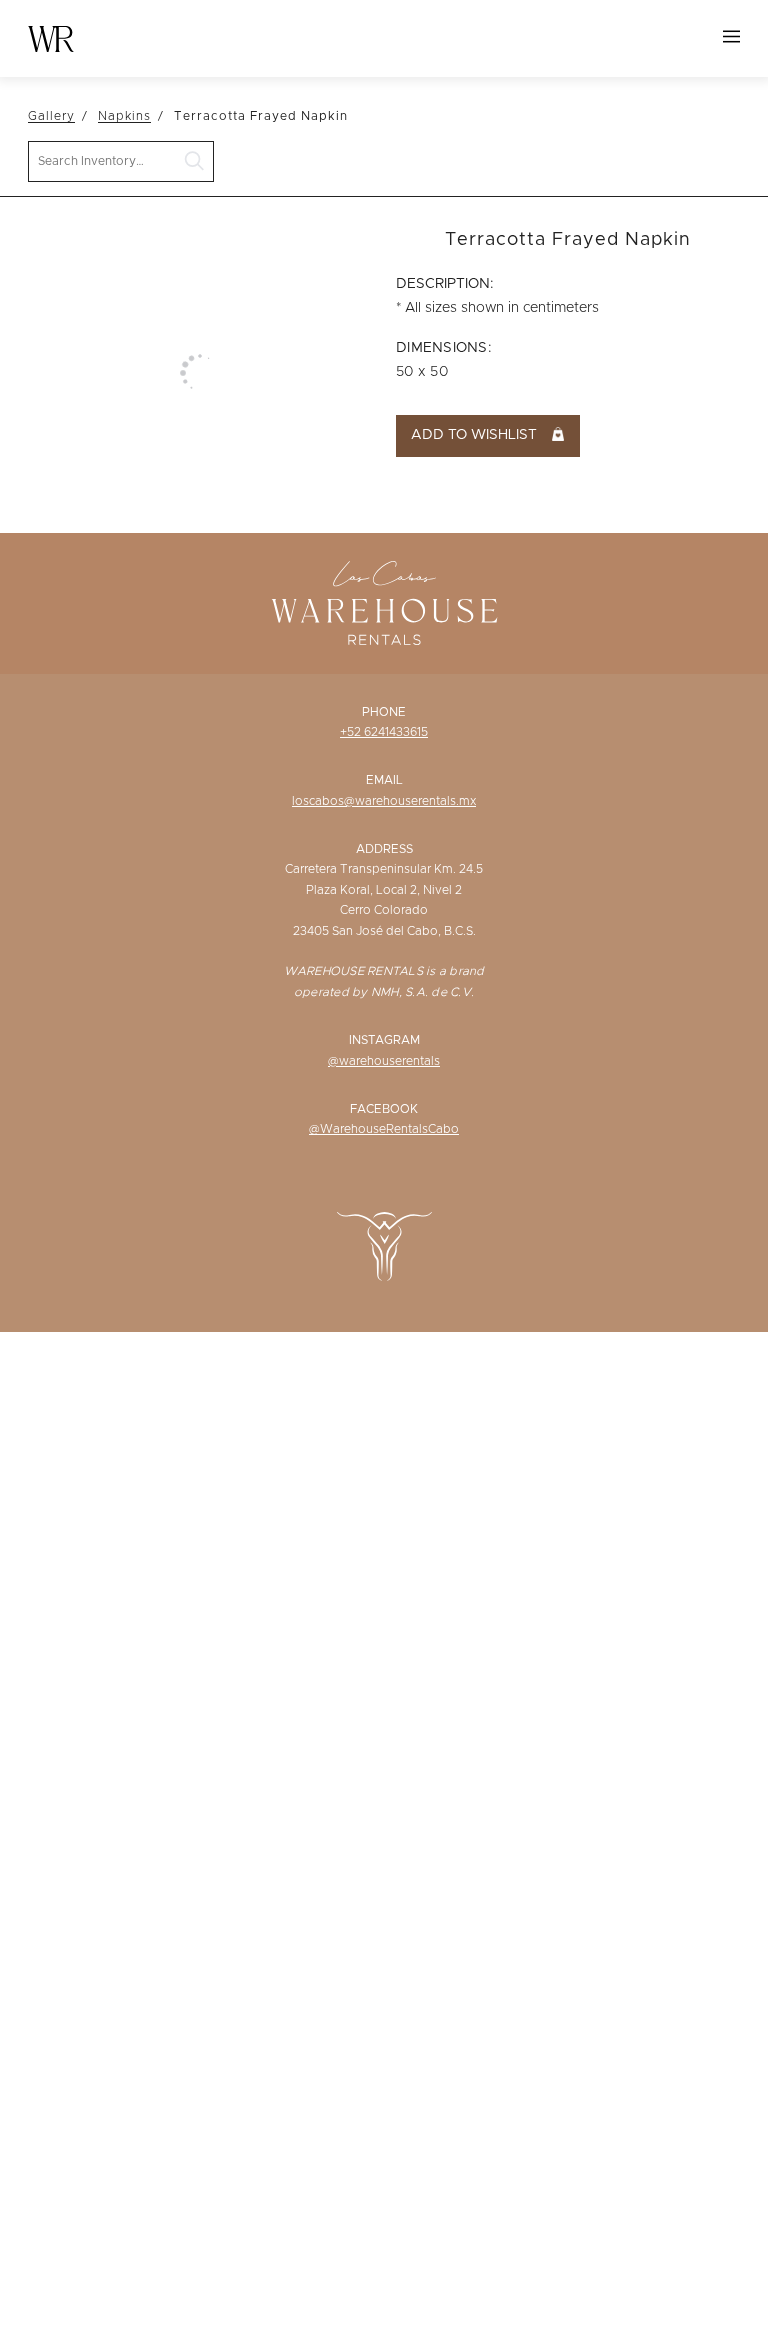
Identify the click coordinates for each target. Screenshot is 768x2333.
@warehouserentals (384, 1061)
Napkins (124, 116)
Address (384, 849)
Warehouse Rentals (51, 39)
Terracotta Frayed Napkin (261, 116)
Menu (731, 36)
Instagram (384, 1040)
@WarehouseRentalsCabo (384, 1129)
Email (384, 780)
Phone (384, 712)
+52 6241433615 (384, 732)
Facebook (384, 1109)
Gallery (51, 116)
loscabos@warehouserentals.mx (384, 801)
